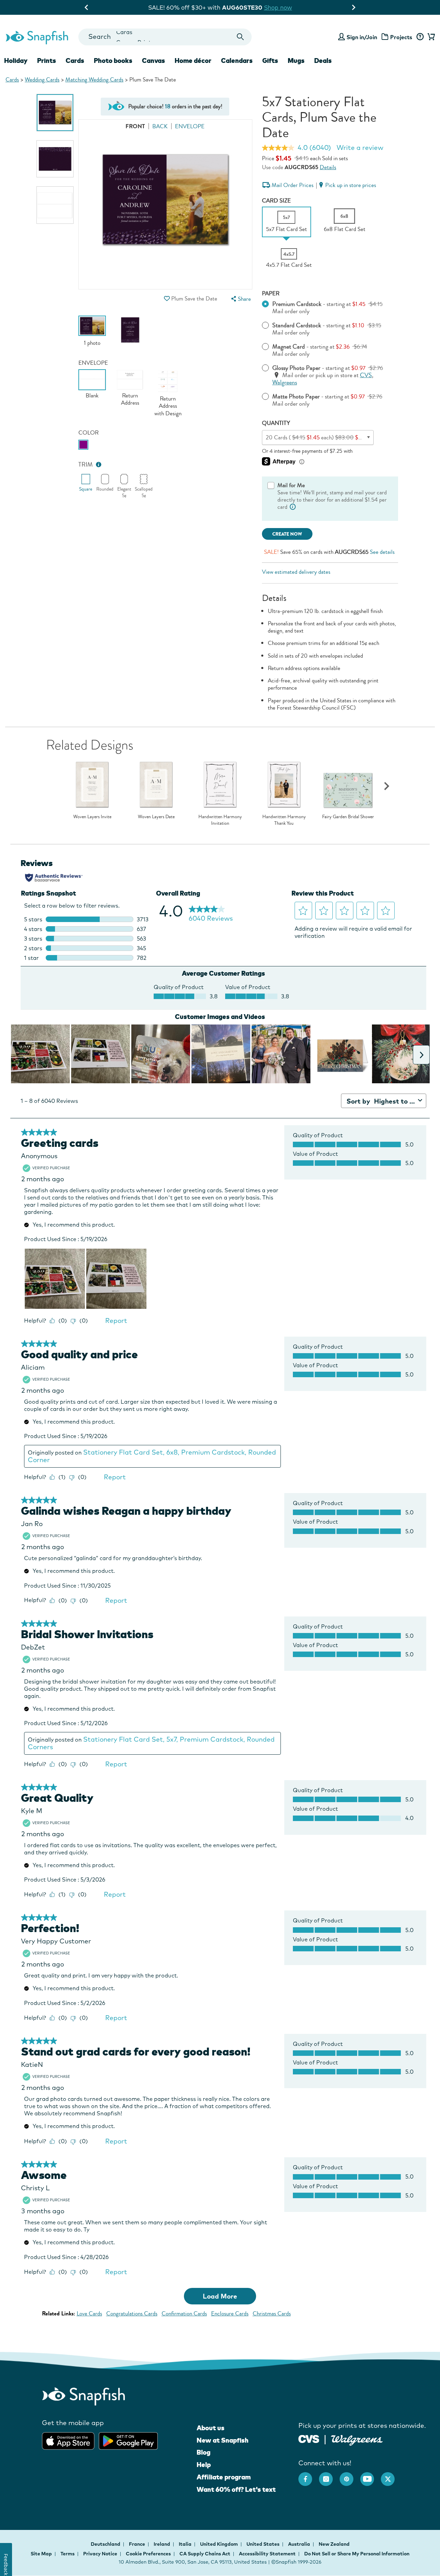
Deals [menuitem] (323, 61)
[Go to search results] (240, 37)
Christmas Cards (272, 2314)
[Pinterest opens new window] (350, 2476)
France (137, 2544)
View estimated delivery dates (296, 572)
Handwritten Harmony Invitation (220, 820)
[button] (167, 299)
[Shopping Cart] (430, 37)
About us (211, 2428)
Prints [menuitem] (47, 61)
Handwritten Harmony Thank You (284, 820)
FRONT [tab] (135, 126)
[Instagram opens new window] (329, 2476)
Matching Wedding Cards (94, 80)
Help (204, 2465)
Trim (86, 465)
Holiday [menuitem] (16, 61)
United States (263, 2544)
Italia (186, 2544)
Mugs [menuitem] (296, 61)
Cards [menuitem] (75, 61)
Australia (300, 2544)
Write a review (360, 147)
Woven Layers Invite (92, 817)
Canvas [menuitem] (153, 61)
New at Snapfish (223, 2440)
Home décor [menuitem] (193, 61)
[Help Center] (420, 37)
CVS (366, 375)
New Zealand (334, 2544)
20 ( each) (320, 437)
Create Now (287, 534)
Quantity (276, 423)
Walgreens (285, 382)
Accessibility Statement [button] (267, 2554)
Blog (203, 2452)
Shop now (283, 7)
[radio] (83, 445)
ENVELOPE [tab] (190, 126)
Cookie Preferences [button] (148, 2554)
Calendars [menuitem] (237, 61)
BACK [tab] (160, 126)
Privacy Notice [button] (100, 2554)
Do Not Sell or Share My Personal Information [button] (357, 2554)
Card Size (276, 201)
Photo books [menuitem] (113, 61)
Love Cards (89, 2314)
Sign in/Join (362, 37)
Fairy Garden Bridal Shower (348, 817)
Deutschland (106, 2544)
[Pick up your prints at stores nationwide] (309, 2438)
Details (328, 167)
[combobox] (165, 37)
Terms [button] (68, 2554)
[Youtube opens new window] (371, 2476)
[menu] (240, 299)
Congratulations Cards (132, 2314)
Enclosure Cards (230, 2314)
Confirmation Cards (184, 2314)
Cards (12, 80)
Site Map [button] (41, 2554)
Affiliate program (224, 2477)
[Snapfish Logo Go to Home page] (37, 37)
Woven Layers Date (156, 817)
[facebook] (309, 2476)
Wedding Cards (42, 80)
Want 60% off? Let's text (236, 2489)
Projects (401, 37)
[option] (55, 113)
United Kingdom (219, 2544)
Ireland (162, 2544)
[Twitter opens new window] (391, 2476)
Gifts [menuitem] (270, 61)
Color (89, 433)
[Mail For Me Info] (293, 507)
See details (382, 552)
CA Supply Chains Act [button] (205, 2554)
